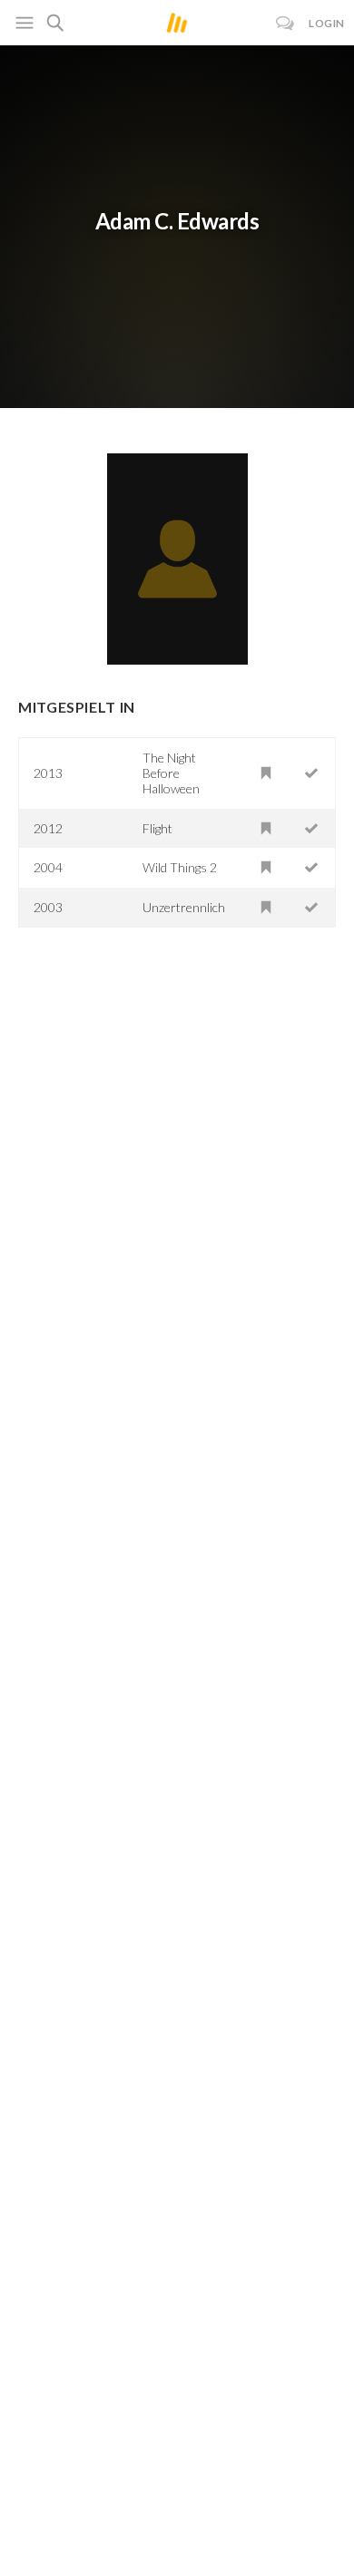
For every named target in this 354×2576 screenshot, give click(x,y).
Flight (157, 828)
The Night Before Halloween (171, 773)
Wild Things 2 (180, 867)
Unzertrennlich (184, 907)
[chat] (285, 23)
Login (327, 23)
